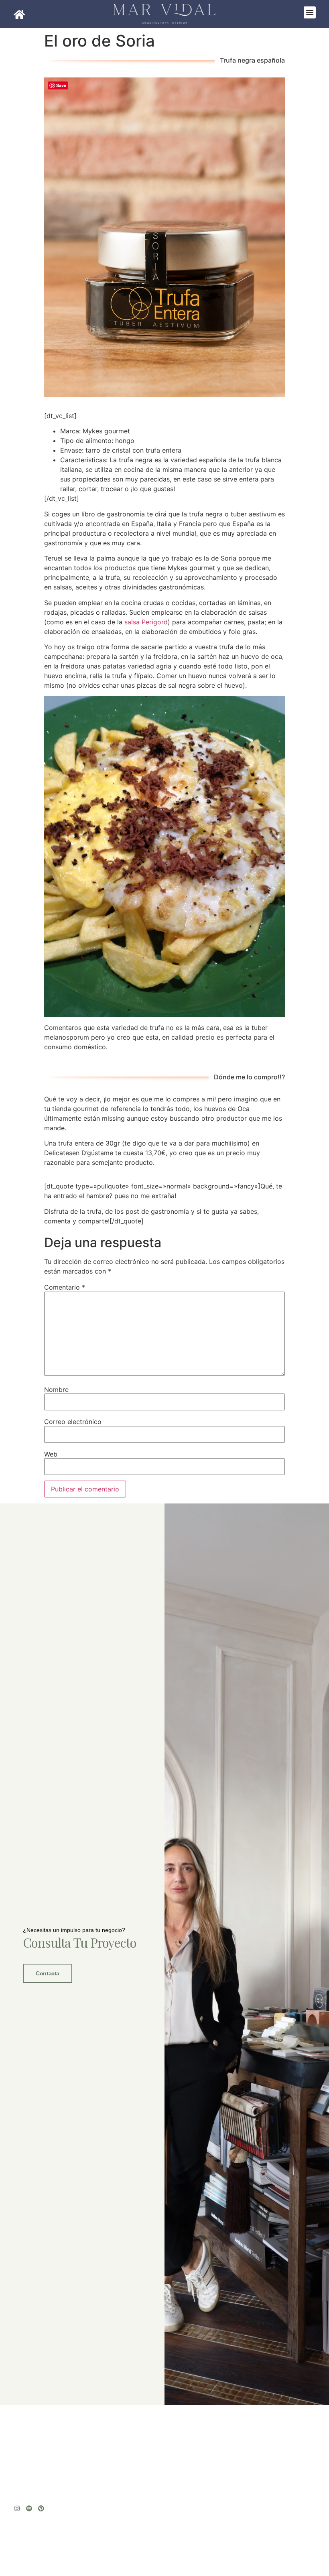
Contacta (47, 1973)
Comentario (65, 1287)
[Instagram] (17, 2508)
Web (51, 1454)
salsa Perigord (146, 622)
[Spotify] (29, 2508)
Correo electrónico (73, 1422)
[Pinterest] (41, 2508)
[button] (310, 12)
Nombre (56, 1390)
